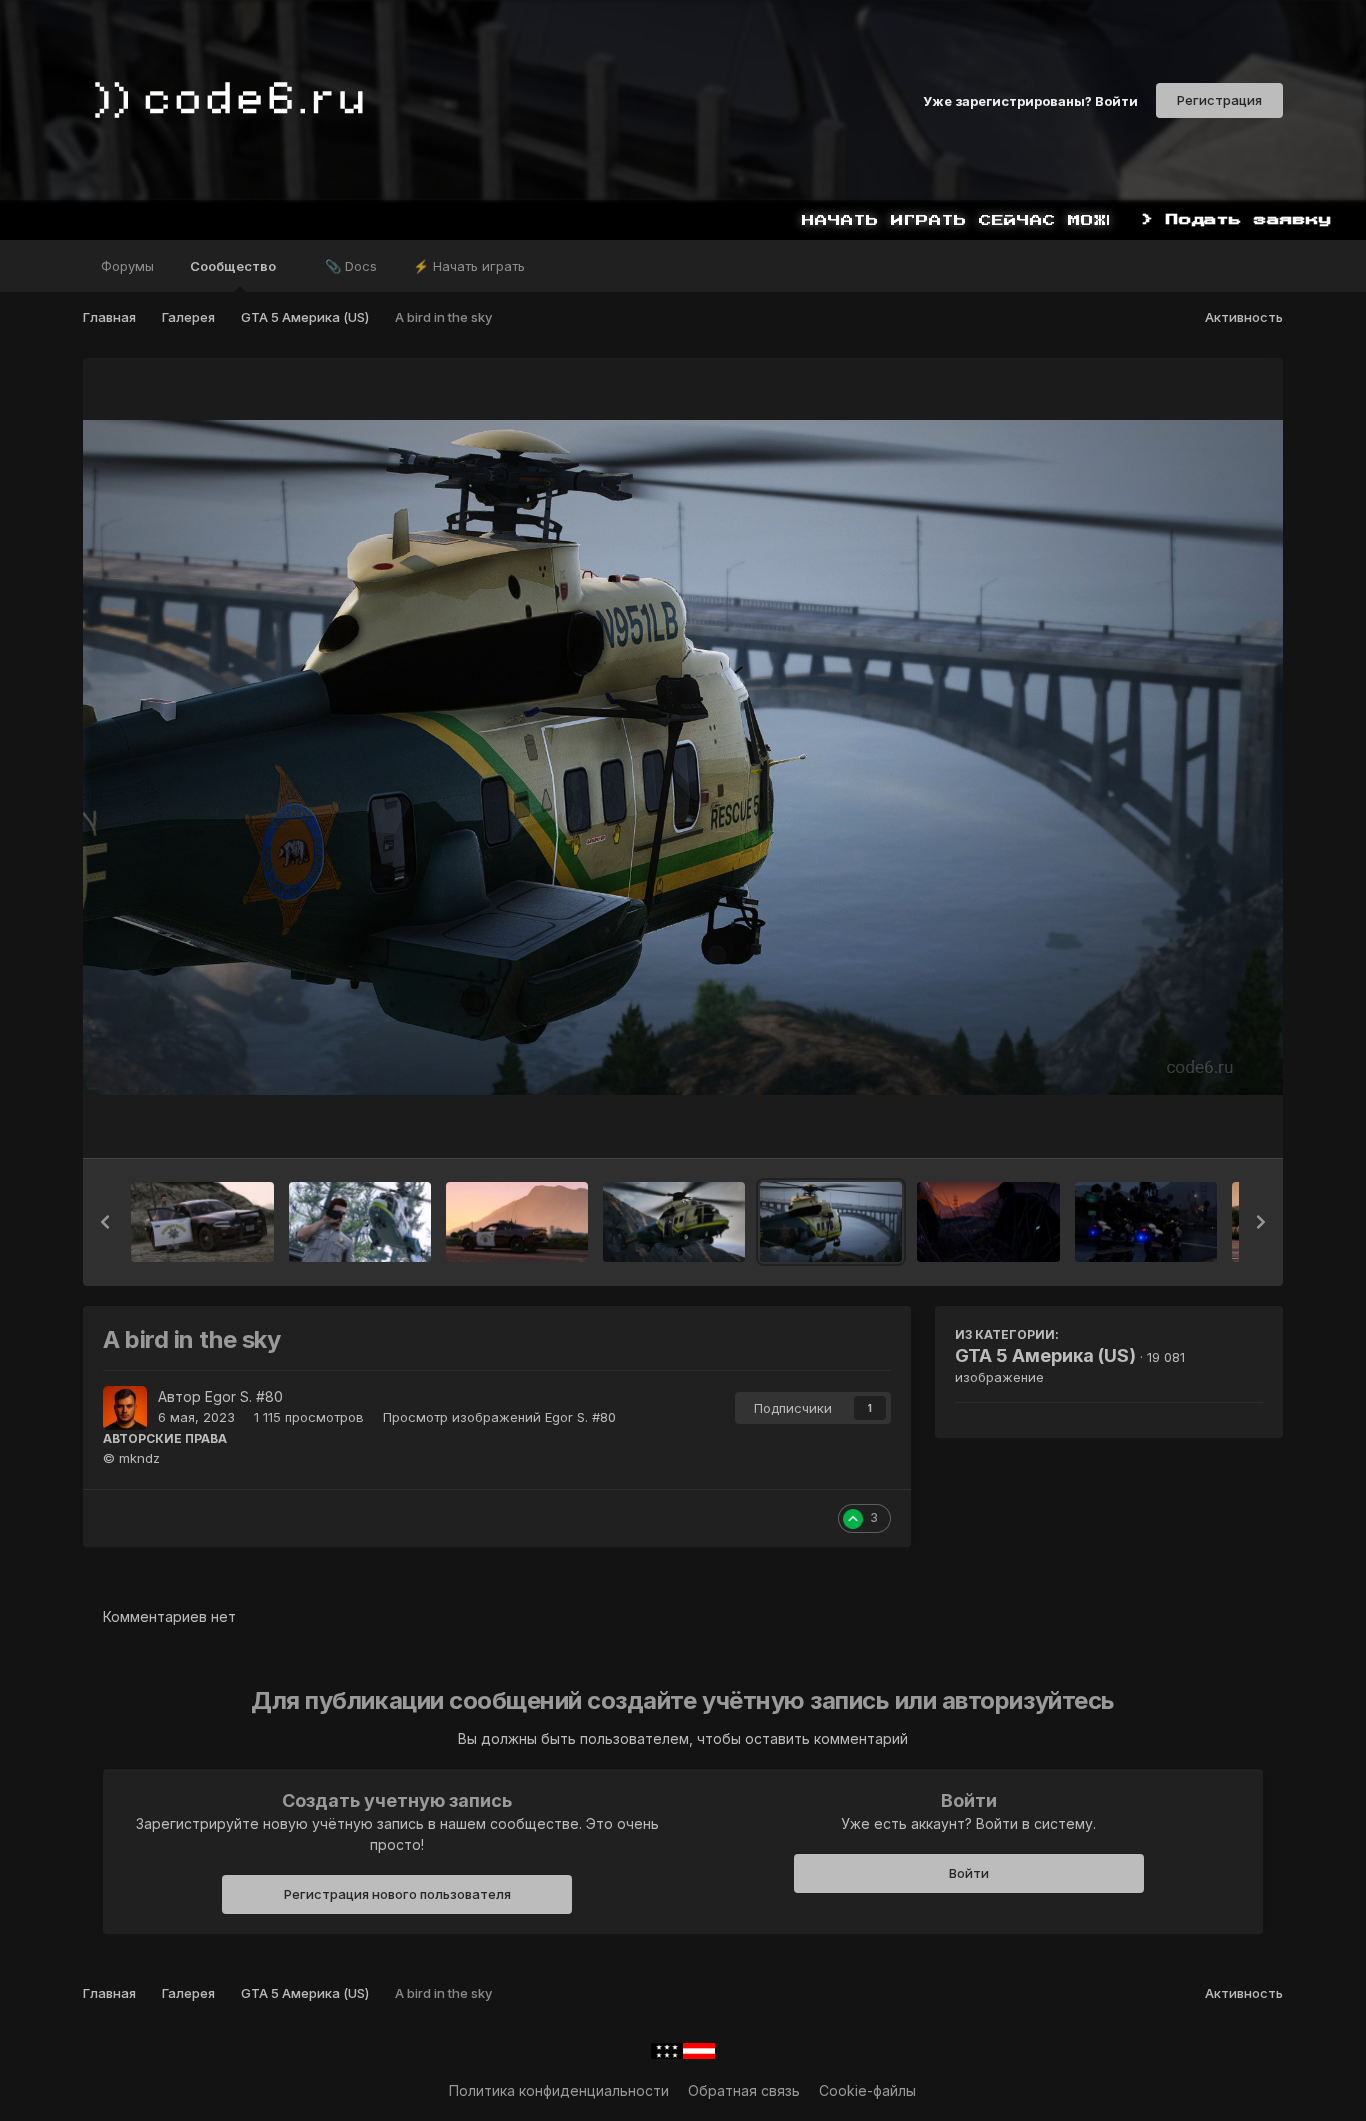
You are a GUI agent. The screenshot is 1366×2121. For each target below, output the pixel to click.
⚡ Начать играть (469, 266)
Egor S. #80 (244, 1396)
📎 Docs (351, 266)
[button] (105, 1222)
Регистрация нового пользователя (397, 1894)
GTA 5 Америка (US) (1045, 1355)
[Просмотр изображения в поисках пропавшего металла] (202, 1222)
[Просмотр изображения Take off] (360, 1222)
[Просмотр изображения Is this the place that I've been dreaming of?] (1146, 1222)
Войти (969, 1873)
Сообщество (234, 266)
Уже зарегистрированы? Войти (1030, 100)
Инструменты (1192, 1122)
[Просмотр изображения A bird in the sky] (831, 1222)
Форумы (127, 266)
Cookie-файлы (867, 2090)
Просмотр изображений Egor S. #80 (499, 1417)
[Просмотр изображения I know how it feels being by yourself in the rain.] (988, 1222)
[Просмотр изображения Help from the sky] (674, 1222)
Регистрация (1219, 100)
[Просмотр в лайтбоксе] (682, 757)
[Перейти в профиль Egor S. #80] (125, 1408)
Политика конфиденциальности (559, 2090)
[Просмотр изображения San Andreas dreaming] (517, 1222)
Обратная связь (744, 2090)
